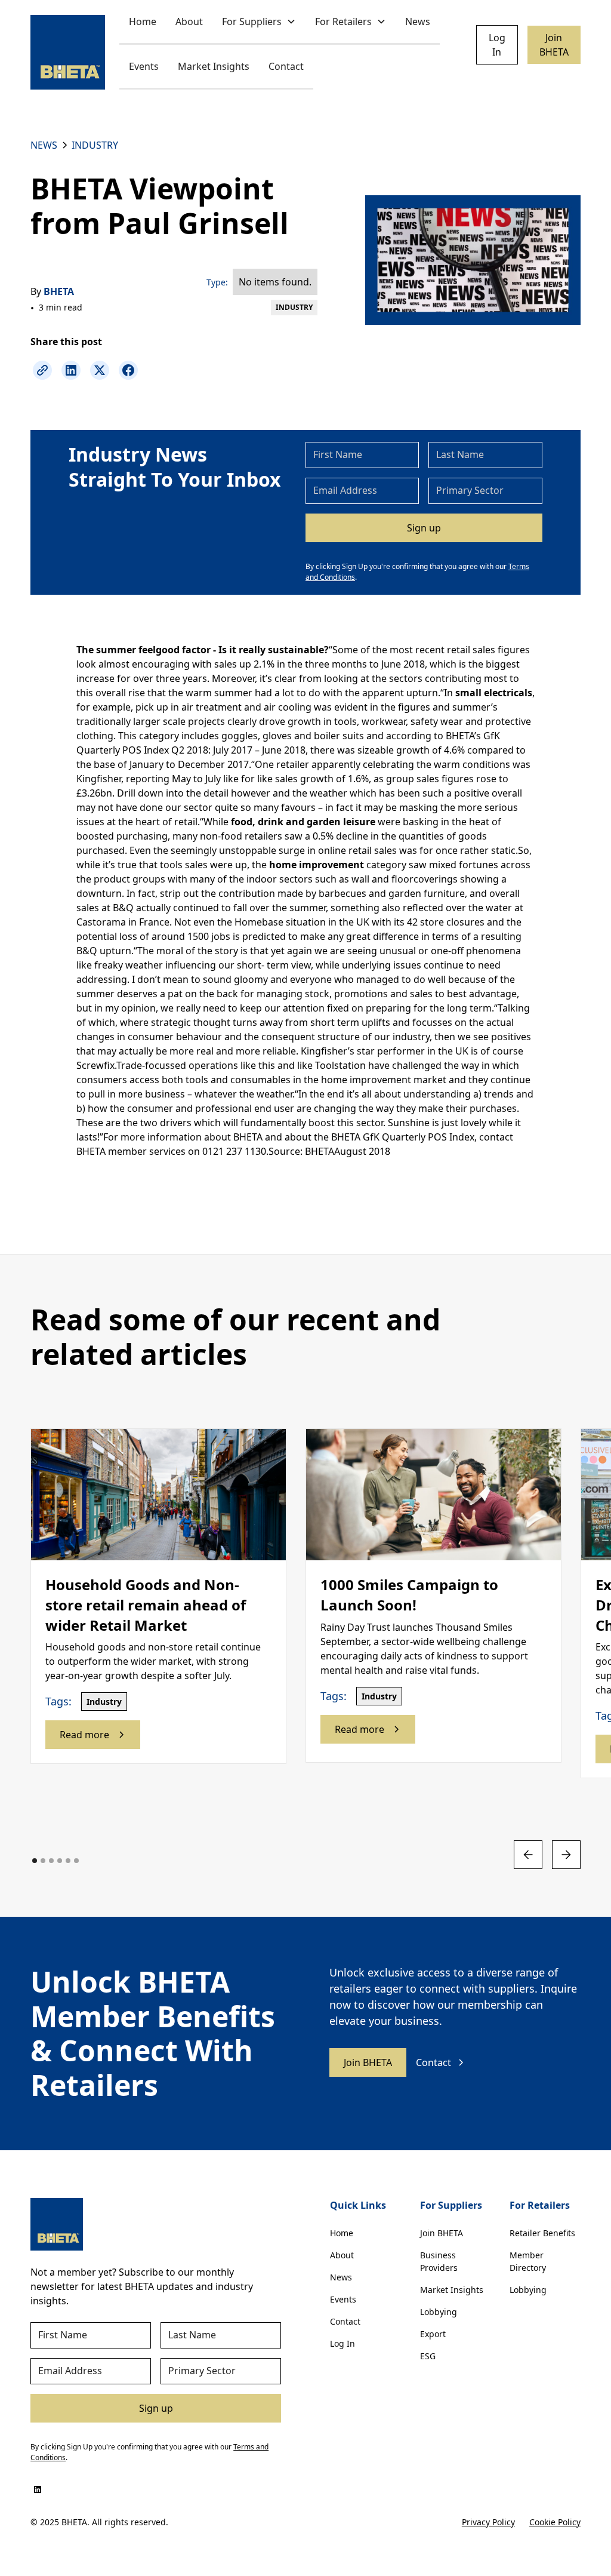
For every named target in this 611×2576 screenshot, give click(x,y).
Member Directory (528, 2261)
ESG (428, 2356)
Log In (497, 45)
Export (433, 2334)
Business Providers (439, 2261)
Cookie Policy (555, 2522)
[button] (259, 22)
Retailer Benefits (542, 2233)
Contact (286, 66)
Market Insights (214, 66)
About (189, 21)
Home (143, 21)
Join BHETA (554, 45)
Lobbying (439, 2312)
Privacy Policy (488, 2522)
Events (144, 66)
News (418, 21)
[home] (68, 52)
